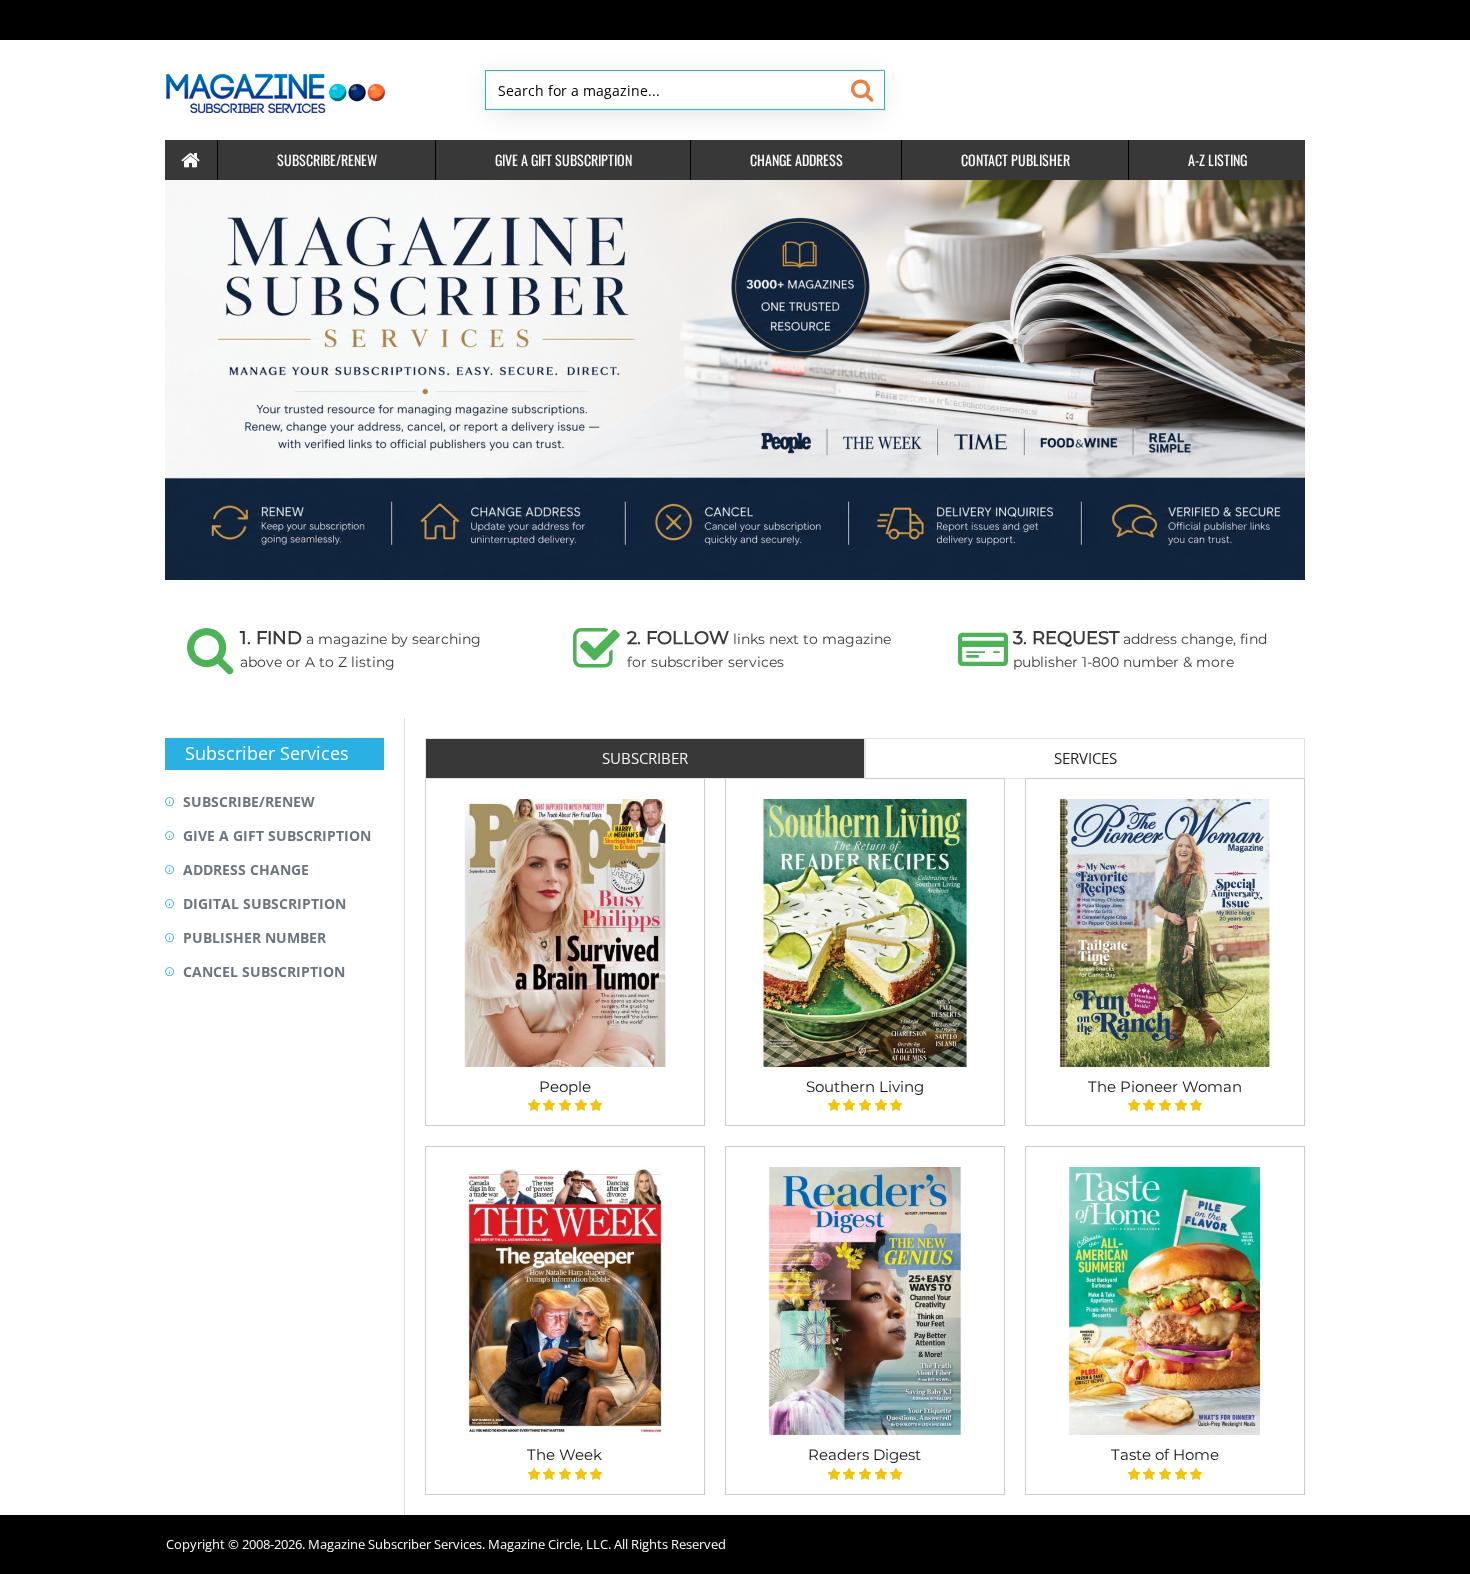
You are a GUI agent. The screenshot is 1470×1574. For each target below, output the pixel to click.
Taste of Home (1165, 1454)
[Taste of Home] (1165, 1301)
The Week (564, 1454)
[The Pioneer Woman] (1165, 933)
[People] (565, 933)
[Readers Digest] (865, 1301)
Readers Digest (864, 1454)
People (565, 1086)
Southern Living (865, 1086)
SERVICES (1085, 758)
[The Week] (565, 1301)
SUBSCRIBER (645, 758)
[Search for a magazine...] (861, 90)
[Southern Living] (865, 933)
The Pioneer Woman (1165, 1086)
